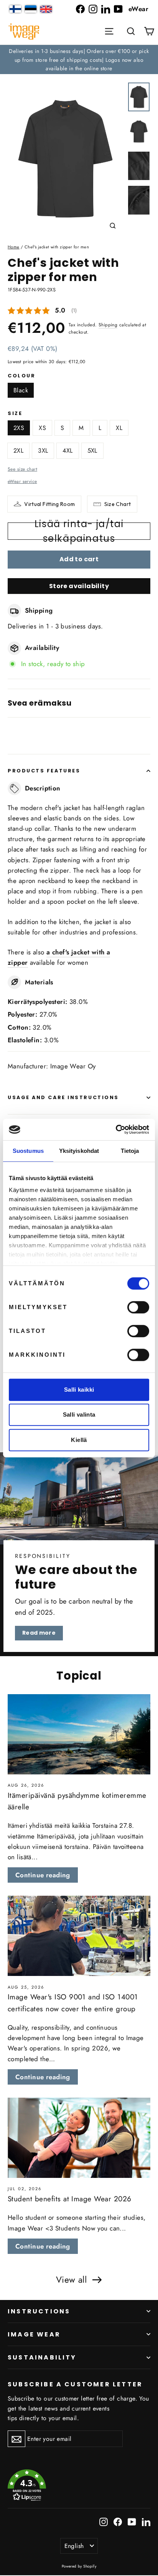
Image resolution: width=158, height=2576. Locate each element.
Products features (44, 771)
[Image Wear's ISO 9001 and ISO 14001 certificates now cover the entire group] (79, 1936)
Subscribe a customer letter (75, 2384)
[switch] (138, 1307)
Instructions (39, 2311)
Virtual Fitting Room (49, 504)
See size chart (22, 469)
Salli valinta (79, 1414)
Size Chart (118, 504)
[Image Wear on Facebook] (80, 9)
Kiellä (79, 1440)
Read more (39, 1633)
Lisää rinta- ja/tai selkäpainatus (79, 531)
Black (21, 390)
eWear (138, 9)
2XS (19, 428)
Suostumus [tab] (28, 1151)
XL (119, 428)
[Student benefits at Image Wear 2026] (79, 2138)
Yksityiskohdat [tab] (79, 1151)
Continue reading (43, 1875)
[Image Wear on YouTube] (118, 9)
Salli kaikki (79, 1390)
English (74, 2546)
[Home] (24, 32)
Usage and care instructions (63, 1097)
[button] (131, 31)
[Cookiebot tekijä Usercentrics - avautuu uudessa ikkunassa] (116, 1129)
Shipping (108, 325)
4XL (67, 451)
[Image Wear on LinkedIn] (106, 9)
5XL (92, 451)
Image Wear (34, 2334)
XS (42, 428)
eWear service (22, 481)
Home (14, 247)
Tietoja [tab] (130, 1151)
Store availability (79, 586)
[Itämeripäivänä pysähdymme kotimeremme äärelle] (79, 1734)
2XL (18, 451)
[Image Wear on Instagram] (93, 9)
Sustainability (42, 2357)
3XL (43, 451)
